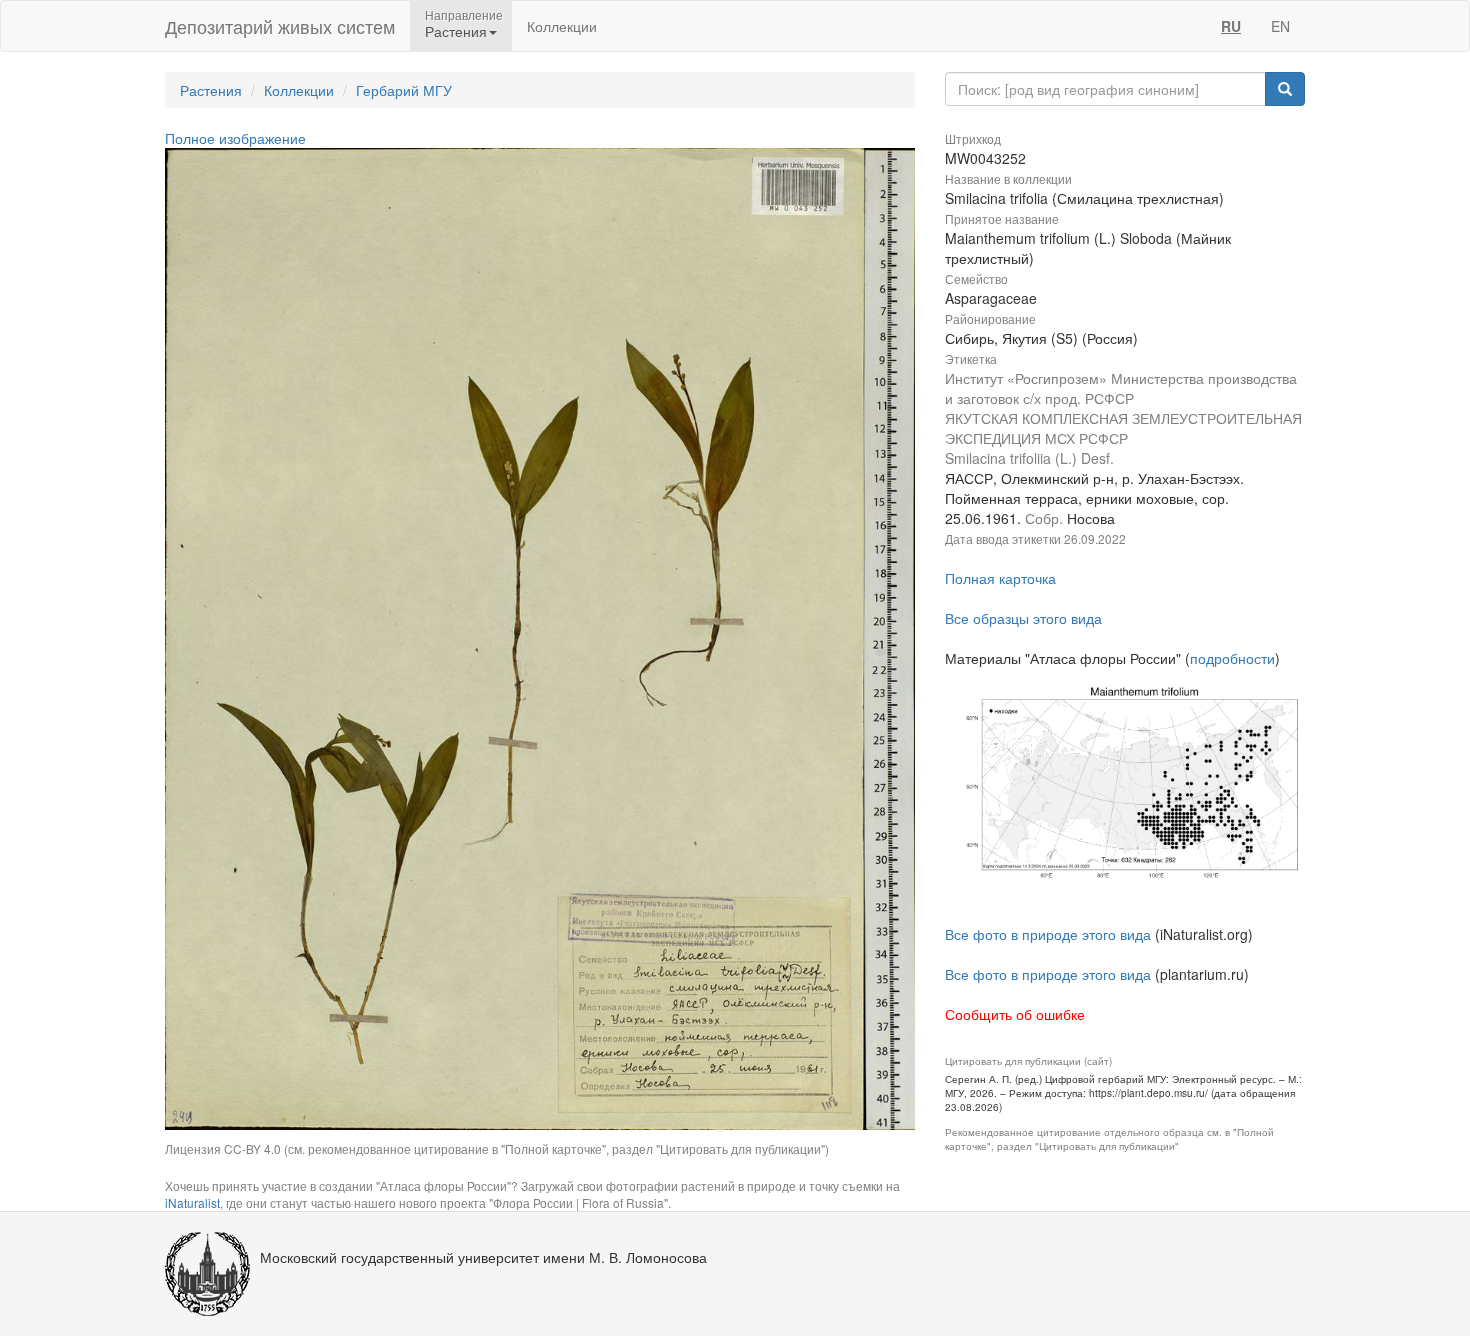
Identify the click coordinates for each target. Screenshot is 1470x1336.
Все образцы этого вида (1023, 618)
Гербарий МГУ (404, 90)
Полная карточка (1000, 578)
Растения (211, 90)
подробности (1232, 658)
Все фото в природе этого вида (1048, 934)
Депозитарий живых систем (280, 26)
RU (1231, 26)
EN (1280, 26)
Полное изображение (235, 138)
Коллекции (562, 26)
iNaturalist (192, 1202)
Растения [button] (456, 31)
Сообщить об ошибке (1015, 1014)
